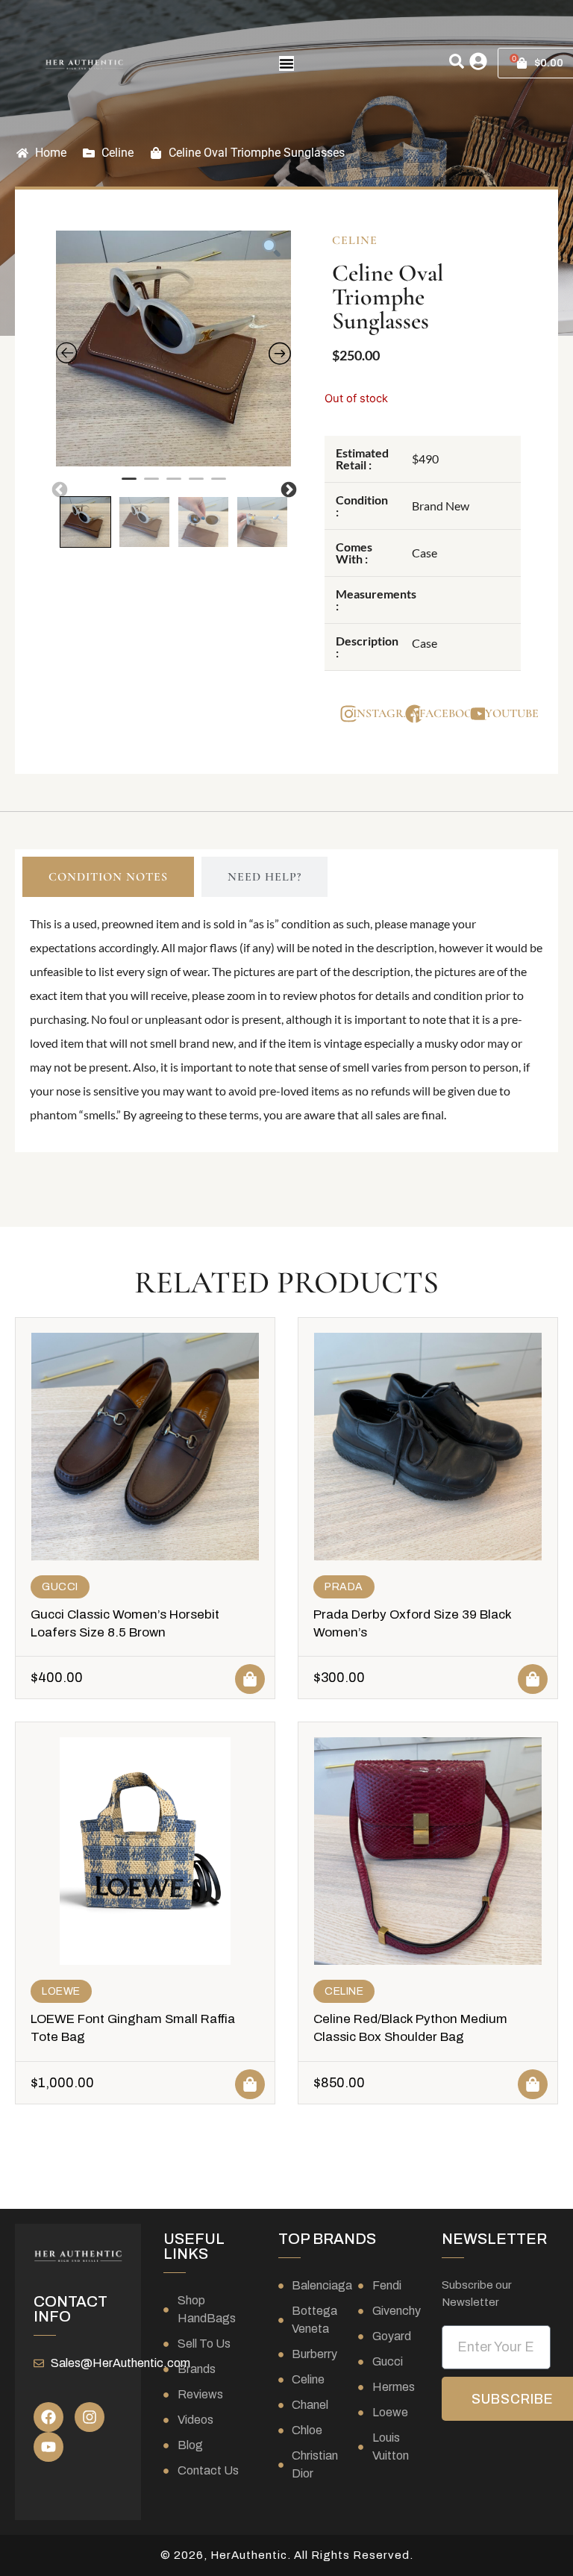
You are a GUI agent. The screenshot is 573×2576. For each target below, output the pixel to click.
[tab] (108, 877)
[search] (457, 61)
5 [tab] (219, 485)
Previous (58, 489)
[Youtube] (48, 2447)
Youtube (512, 713)
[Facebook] (48, 2417)
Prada (344, 1587)
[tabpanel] (174, 348)
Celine (118, 153)
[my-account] (478, 61)
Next (287, 489)
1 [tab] (129, 485)
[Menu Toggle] (286, 63)
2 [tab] (151, 485)
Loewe (61, 1991)
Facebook (450, 713)
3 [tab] (174, 485)
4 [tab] (196, 485)
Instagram (388, 713)
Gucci (60, 1587)
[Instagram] (90, 2417)
